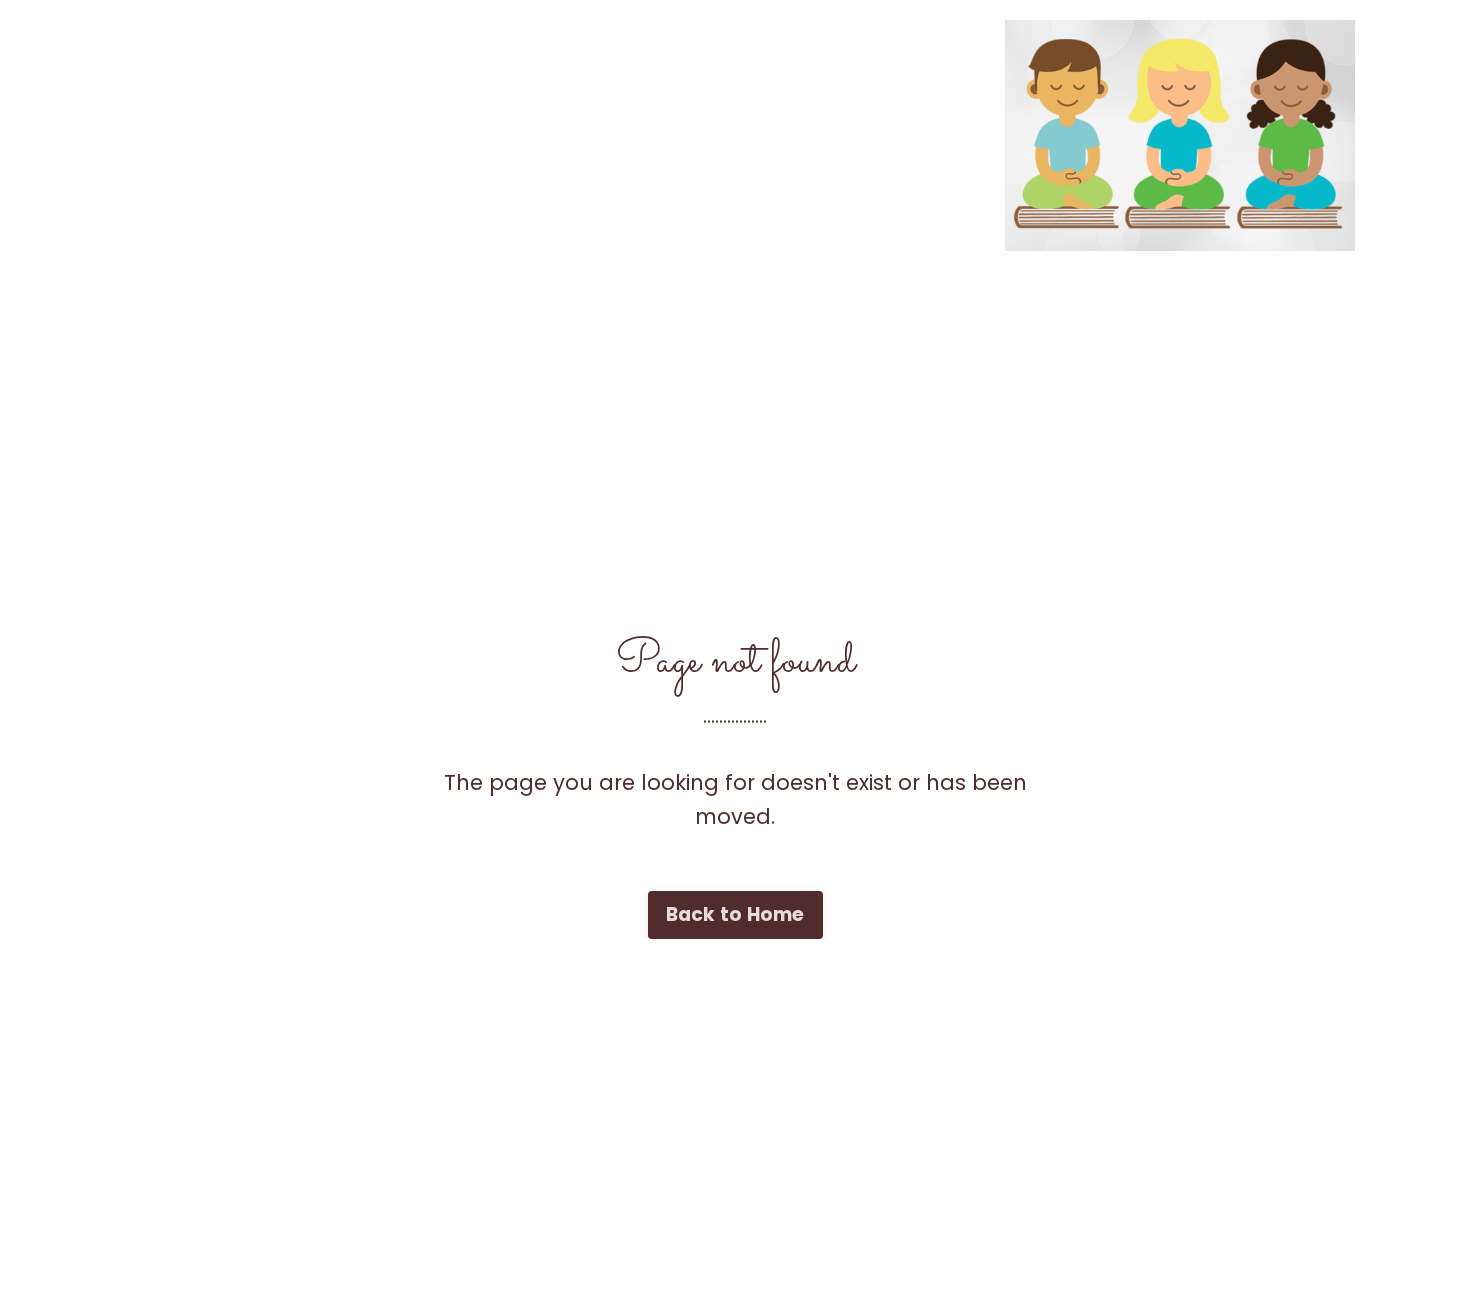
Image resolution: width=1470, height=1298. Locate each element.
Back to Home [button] (735, 914)
